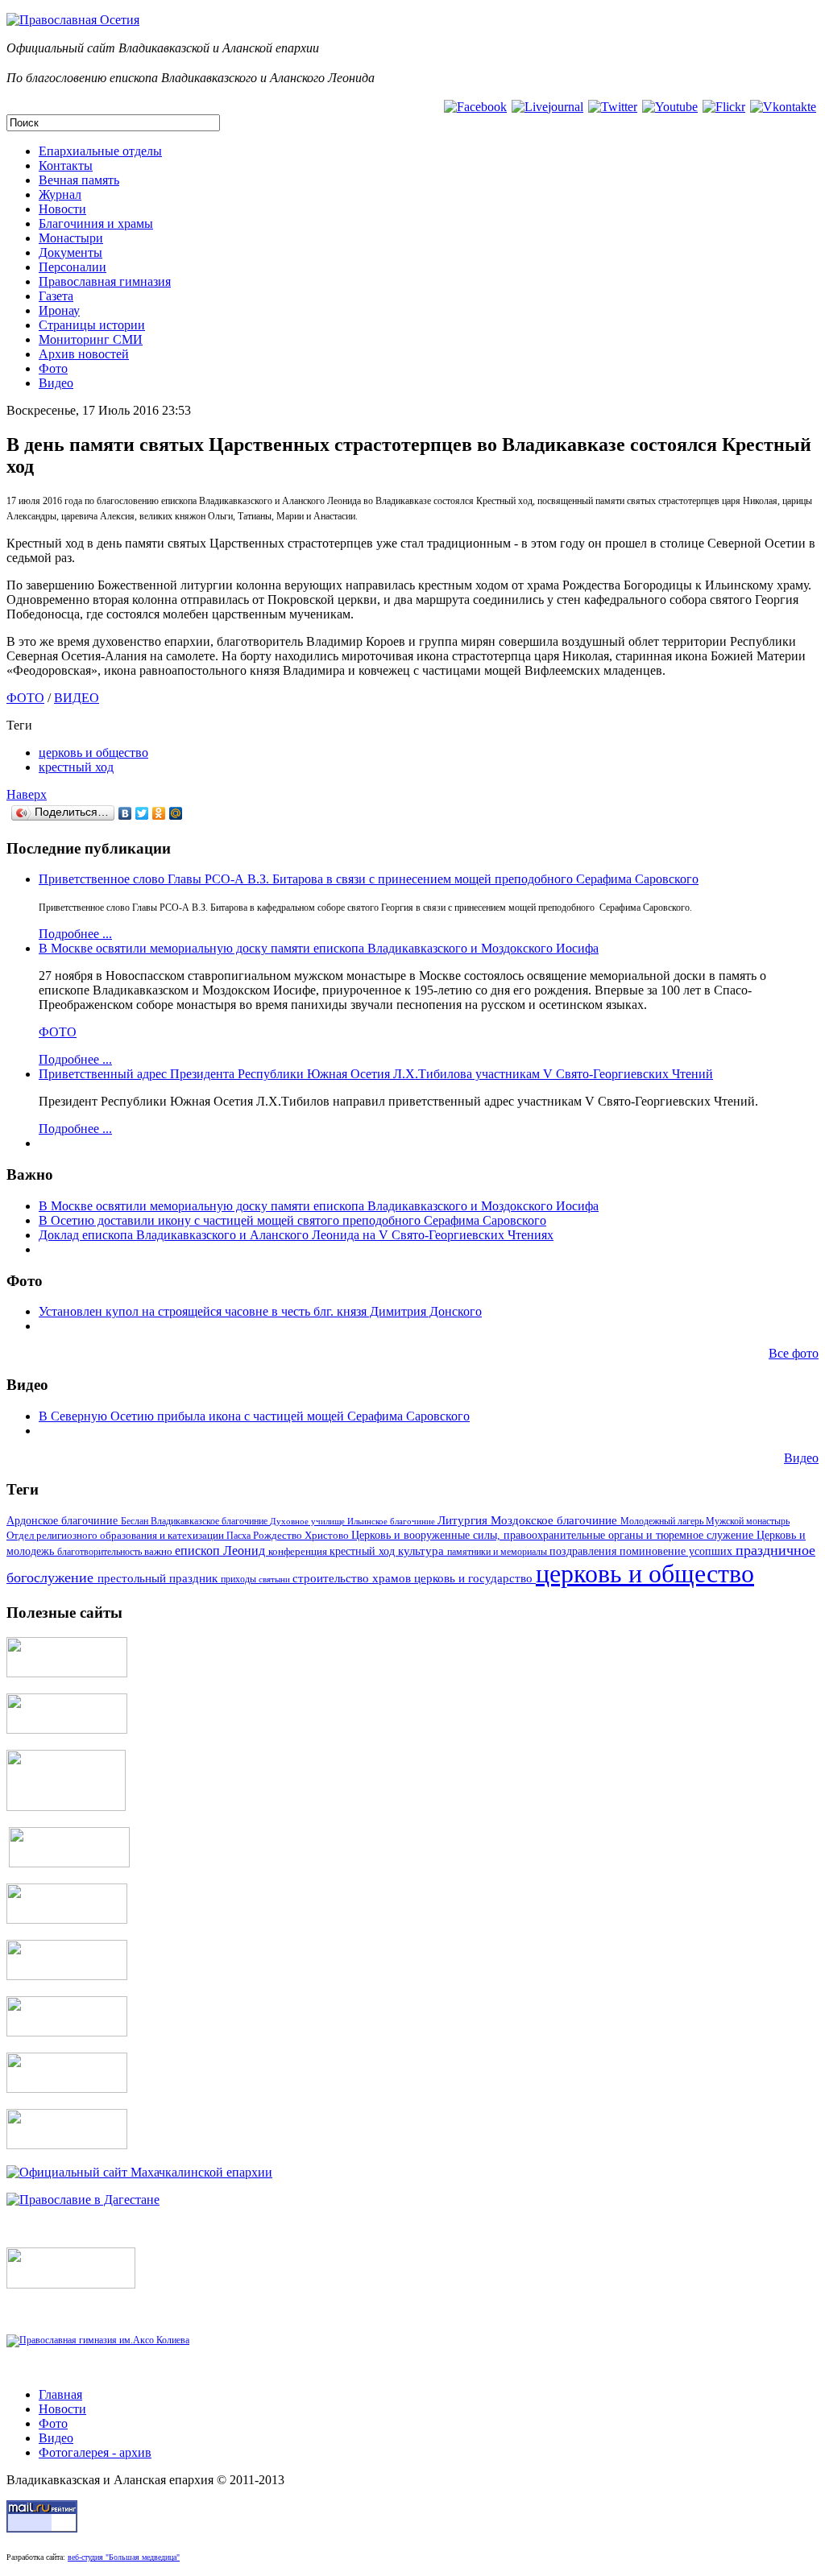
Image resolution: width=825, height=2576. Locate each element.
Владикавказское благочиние (210, 1521)
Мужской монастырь (748, 1521)
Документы (70, 252)
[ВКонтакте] (125, 813)
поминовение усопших (678, 1551)
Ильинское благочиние (392, 1521)
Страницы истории (92, 325)
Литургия (464, 1520)
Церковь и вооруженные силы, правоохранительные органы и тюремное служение (554, 1535)
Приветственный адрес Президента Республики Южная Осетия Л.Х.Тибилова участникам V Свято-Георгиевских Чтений (376, 1074)
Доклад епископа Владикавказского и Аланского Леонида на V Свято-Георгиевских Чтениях (296, 1235)
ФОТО (25, 698)
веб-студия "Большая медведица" (124, 2557)
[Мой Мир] (176, 813)
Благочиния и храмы (96, 223)
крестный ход (76, 767)
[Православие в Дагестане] (83, 2200)
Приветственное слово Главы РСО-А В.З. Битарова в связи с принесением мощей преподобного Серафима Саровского (369, 879)
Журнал (60, 194)
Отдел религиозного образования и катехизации (116, 1535)
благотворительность (101, 1552)
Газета (56, 296)
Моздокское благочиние (556, 1520)
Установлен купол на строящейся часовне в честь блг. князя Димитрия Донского (260, 1311)
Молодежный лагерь (663, 1521)
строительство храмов (353, 1578)
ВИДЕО (77, 698)
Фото (53, 368)
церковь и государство (475, 1578)
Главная (60, 2394)
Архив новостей (84, 354)
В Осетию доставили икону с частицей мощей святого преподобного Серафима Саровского (292, 1220)
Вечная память (79, 180)
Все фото (794, 1353)
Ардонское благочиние (64, 1520)
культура (423, 1551)
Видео (56, 383)
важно (160, 1551)
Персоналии (73, 267)
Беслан (136, 1521)
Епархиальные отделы (100, 151)
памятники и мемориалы (498, 1552)
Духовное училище (309, 1521)
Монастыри (71, 238)
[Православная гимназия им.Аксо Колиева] (98, 2340)
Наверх (27, 794)
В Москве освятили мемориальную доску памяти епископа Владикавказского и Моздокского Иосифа (319, 948)
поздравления (585, 1551)
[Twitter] (142, 813)
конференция (299, 1552)
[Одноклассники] (159, 813)
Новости (62, 209)
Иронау (59, 310)
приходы (240, 1580)
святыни (276, 1579)
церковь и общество (93, 753)
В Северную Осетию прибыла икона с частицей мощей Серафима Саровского (254, 1416)
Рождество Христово (302, 1536)
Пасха (240, 1536)
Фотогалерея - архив (95, 2452)
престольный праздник (159, 1578)
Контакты (66, 165)
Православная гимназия (105, 281)
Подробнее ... (75, 934)
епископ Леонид (222, 1551)
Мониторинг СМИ (91, 339)
